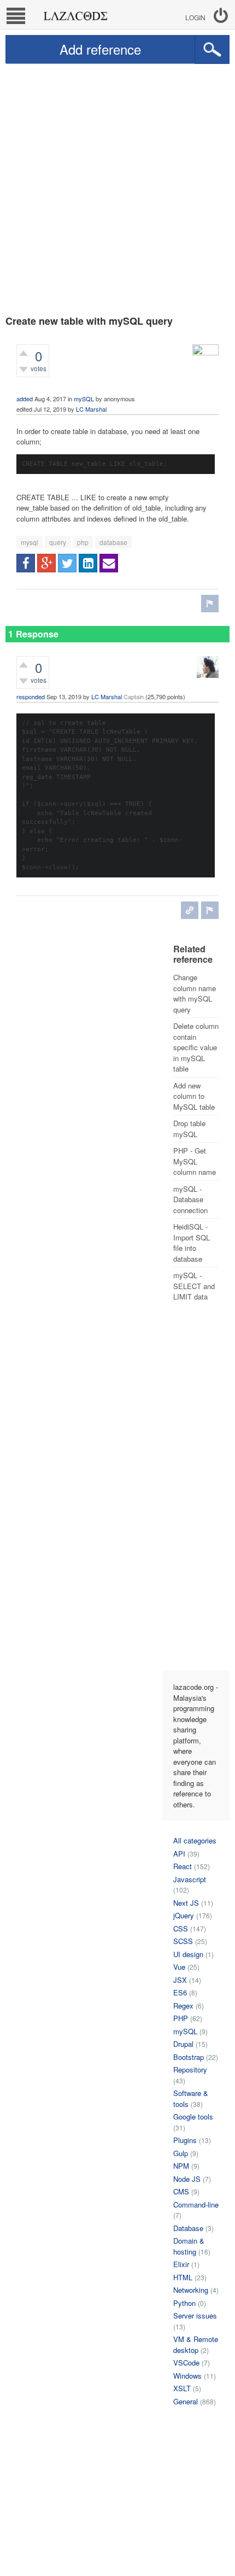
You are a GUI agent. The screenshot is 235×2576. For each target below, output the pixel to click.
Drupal (183, 2044)
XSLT (182, 2388)
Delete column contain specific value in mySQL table (196, 1047)
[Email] (109, 563)
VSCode (186, 2363)
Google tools (193, 2117)
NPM (181, 2166)
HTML (183, 2277)
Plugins (185, 2140)
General (186, 2401)
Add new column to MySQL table (194, 1096)
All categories (195, 1840)
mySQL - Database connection (190, 1199)
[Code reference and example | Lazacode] (75, 13)
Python (184, 2303)
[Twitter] (67, 563)
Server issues (195, 2316)
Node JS (187, 2179)
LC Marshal (91, 409)
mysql (30, 542)
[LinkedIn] (88, 563)
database (113, 542)
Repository (190, 2069)
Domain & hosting (189, 2246)
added (25, 399)
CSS (181, 1928)
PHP (181, 2018)
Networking (191, 2290)
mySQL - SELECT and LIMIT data (194, 1286)
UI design (188, 1954)
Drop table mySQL (189, 1129)
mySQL (84, 399)
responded (31, 696)
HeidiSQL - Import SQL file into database (192, 1243)
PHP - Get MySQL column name (195, 1161)
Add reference (100, 49)
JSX (180, 1980)
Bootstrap (189, 2057)
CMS (181, 2191)
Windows (187, 2376)
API (179, 1854)
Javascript (190, 1879)
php (83, 542)
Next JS (186, 1903)
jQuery (184, 1915)
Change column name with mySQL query (195, 993)
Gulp (181, 2153)
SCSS (183, 1941)
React (183, 1866)
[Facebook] (26, 563)
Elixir (181, 2264)
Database (188, 2228)
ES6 (180, 1992)
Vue (179, 1967)
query (58, 542)
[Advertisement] (117, 187)
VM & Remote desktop (196, 2344)
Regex (183, 2006)
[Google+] (46, 563)
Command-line (196, 2205)
